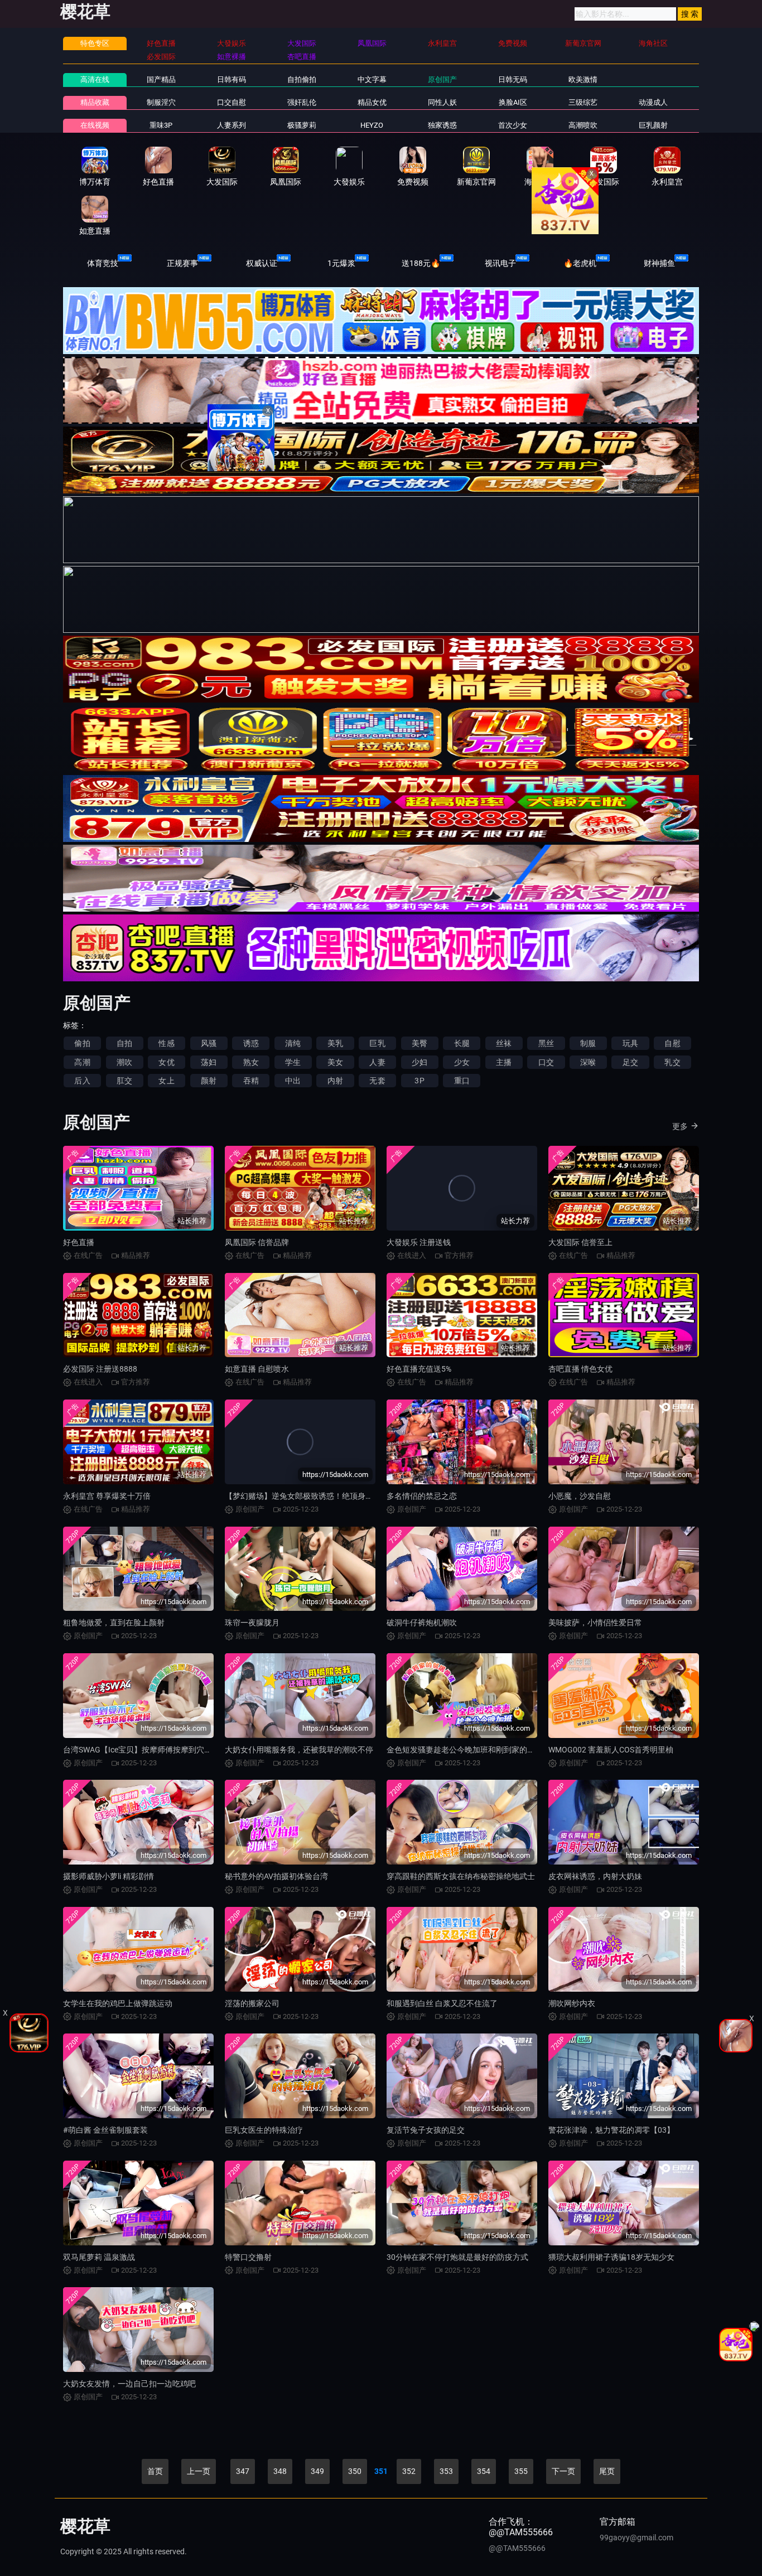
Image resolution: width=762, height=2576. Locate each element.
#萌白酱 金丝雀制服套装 (105, 2130)
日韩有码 (232, 79)
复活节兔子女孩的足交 (426, 2130)
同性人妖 (442, 102)
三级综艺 (583, 102)
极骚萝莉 (302, 125)
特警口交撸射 (248, 2257)
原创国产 (442, 79)
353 (446, 2471)
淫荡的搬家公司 (252, 2003)
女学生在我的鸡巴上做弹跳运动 (118, 2003)
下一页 (563, 2471)
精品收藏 (95, 102)
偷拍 (82, 1043)
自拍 (124, 1043)
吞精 (251, 1081)
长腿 (462, 1043)
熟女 (251, 1062)
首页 (155, 2471)
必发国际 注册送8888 (100, 1369)
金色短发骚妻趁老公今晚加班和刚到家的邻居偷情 (472, 1750)
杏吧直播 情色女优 (580, 1369)
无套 (377, 1081)
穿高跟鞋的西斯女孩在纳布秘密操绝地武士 (461, 1876)
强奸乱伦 (302, 102)
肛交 (124, 1081)
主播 (504, 1062)
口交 (546, 1062)
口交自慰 (232, 102)
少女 (462, 1062)
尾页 (607, 2471)
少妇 (419, 1062)
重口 (462, 1081)
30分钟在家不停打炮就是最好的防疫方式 (457, 2257)
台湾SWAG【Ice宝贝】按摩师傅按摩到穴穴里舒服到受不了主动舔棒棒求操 (192, 1750)
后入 (82, 1081)
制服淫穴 (161, 102)
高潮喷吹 (583, 125)
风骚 (209, 1043)
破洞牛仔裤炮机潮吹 (422, 1623)
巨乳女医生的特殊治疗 (264, 2130)
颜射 (209, 1081)
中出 (293, 1081)
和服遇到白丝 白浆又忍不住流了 (442, 2003)
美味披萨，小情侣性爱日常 (595, 1623)
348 (280, 2471)
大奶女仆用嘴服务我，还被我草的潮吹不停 (299, 1750)
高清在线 (95, 79)
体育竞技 (103, 263)
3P (419, 1081)
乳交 (672, 1062)
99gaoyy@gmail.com (636, 2538)
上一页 (199, 2471)
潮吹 (124, 1062)
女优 (166, 1062)
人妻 (377, 1062)
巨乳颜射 (653, 125)
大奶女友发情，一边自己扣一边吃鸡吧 (129, 2384)
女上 (166, 1081)
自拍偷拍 (302, 79)
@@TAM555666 (517, 2548)
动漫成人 (653, 102)
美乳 (335, 1043)
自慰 (672, 1043)
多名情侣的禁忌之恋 (422, 1496)
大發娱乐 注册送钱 (419, 1242)
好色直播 (79, 1242)
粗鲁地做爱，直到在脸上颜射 (114, 1623)
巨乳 (377, 1043)
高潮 (82, 1062)
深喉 (588, 1062)
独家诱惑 (442, 125)
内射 (335, 1081)
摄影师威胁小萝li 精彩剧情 (108, 1876)
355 (521, 2471)
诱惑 (251, 1043)
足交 (630, 1062)
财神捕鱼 (659, 263)
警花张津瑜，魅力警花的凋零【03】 (611, 2130)
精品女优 (372, 102)
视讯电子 (500, 263)
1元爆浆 (341, 263)
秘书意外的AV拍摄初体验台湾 (276, 1876)
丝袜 (504, 1043)
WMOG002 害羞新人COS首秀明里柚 (611, 1750)
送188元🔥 (421, 263)
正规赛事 (182, 263)
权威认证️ (262, 263)
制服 (588, 1043)
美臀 (419, 1043)
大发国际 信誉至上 (580, 1242)
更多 (680, 1126)
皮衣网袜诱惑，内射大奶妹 (595, 1876)
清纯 (293, 1043)
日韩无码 (513, 79)
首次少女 (513, 125)
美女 (335, 1062)
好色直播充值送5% (419, 1369)
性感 (166, 1043)
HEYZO (372, 125)
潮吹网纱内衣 (572, 2003)
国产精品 (161, 79)
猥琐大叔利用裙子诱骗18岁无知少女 (611, 2257)
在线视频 (95, 125)
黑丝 (546, 1043)
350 (355, 2471)
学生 (293, 1062)
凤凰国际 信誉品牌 (257, 1242)
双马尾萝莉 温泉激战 (99, 2257)
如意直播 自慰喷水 (257, 1369)
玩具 (630, 1043)
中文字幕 (372, 79)
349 (317, 2471)
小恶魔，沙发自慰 (580, 1496)
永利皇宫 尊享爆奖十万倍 (107, 1496)
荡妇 (209, 1062)
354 (484, 2471)
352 (409, 2471)
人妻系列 (232, 125)
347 (243, 2471)
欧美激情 (583, 79)
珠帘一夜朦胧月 (252, 1623)
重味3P (161, 125)
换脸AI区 (513, 102)
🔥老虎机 (580, 263)
